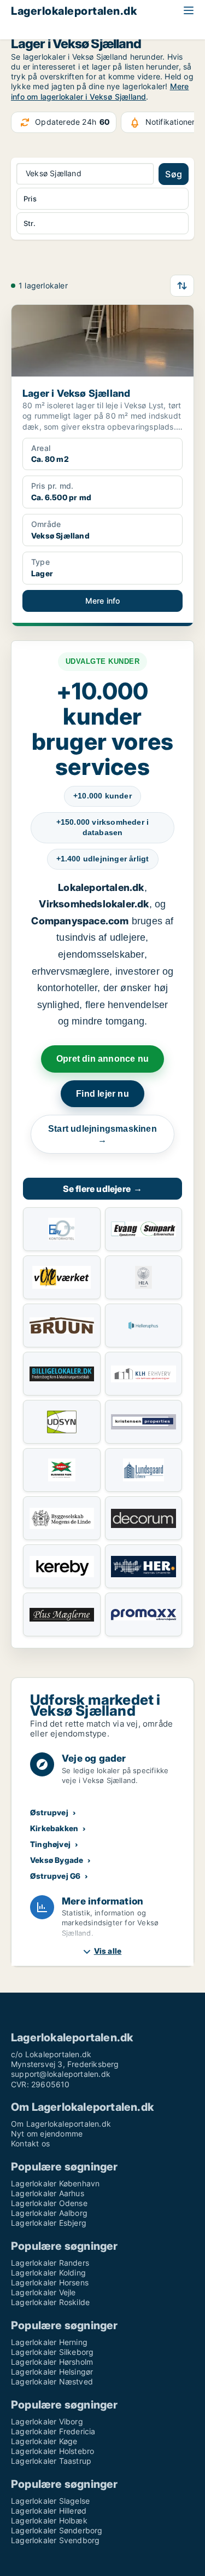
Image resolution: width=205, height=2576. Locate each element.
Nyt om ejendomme (47, 2134)
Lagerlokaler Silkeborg (52, 2352)
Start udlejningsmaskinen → (102, 1134)
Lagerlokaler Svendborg (55, 2540)
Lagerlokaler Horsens (50, 2282)
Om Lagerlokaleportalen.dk (61, 2124)
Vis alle (108, 1951)
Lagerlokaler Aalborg (49, 2213)
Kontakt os (30, 2143)
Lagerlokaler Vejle (43, 2292)
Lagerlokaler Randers (50, 2263)
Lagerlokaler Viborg (47, 2421)
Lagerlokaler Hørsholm (52, 2362)
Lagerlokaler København (55, 2183)
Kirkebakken (54, 1828)
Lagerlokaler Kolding (48, 2273)
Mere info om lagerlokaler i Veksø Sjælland (100, 91)
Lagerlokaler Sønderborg (57, 2530)
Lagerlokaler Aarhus (48, 2193)
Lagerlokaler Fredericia (53, 2431)
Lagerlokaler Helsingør (52, 2372)
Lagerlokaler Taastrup (51, 2461)
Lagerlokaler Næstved (52, 2381)
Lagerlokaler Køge (44, 2441)
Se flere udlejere (103, 1189)
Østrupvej (49, 1812)
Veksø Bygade (57, 1860)
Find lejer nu (102, 1094)
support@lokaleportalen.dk (61, 2074)
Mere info (103, 601)
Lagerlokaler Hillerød (49, 2511)
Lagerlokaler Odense (49, 2203)
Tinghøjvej (50, 1844)
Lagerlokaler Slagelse (50, 2501)
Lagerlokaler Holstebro (52, 2451)
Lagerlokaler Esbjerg (49, 2223)
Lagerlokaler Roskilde (50, 2302)
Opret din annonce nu (102, 1059)
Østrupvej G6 (55, 1876)
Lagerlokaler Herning (49, 2342)
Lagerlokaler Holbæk (49, 2520)
